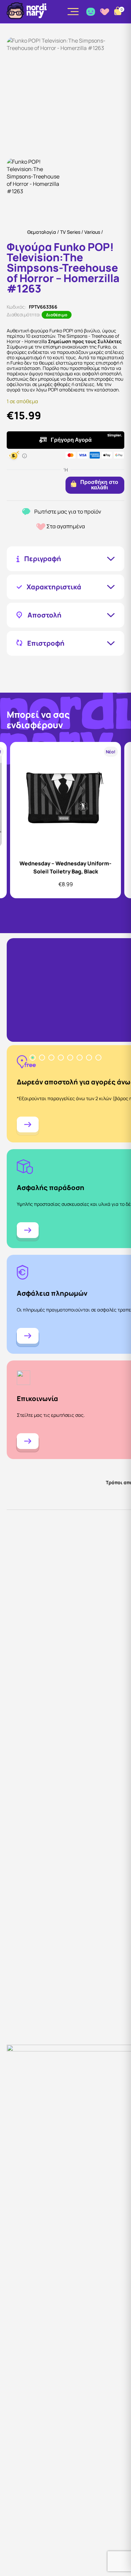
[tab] (33, 1058)
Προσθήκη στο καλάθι (99, 485)
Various (92, 232)
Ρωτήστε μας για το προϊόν (68, 512)
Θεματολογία (42, 232)
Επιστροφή (46, 643)
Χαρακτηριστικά (54, 587)
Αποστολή (45, 615)
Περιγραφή (43, 559)
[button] (35, 186)
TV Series (70, 232)
